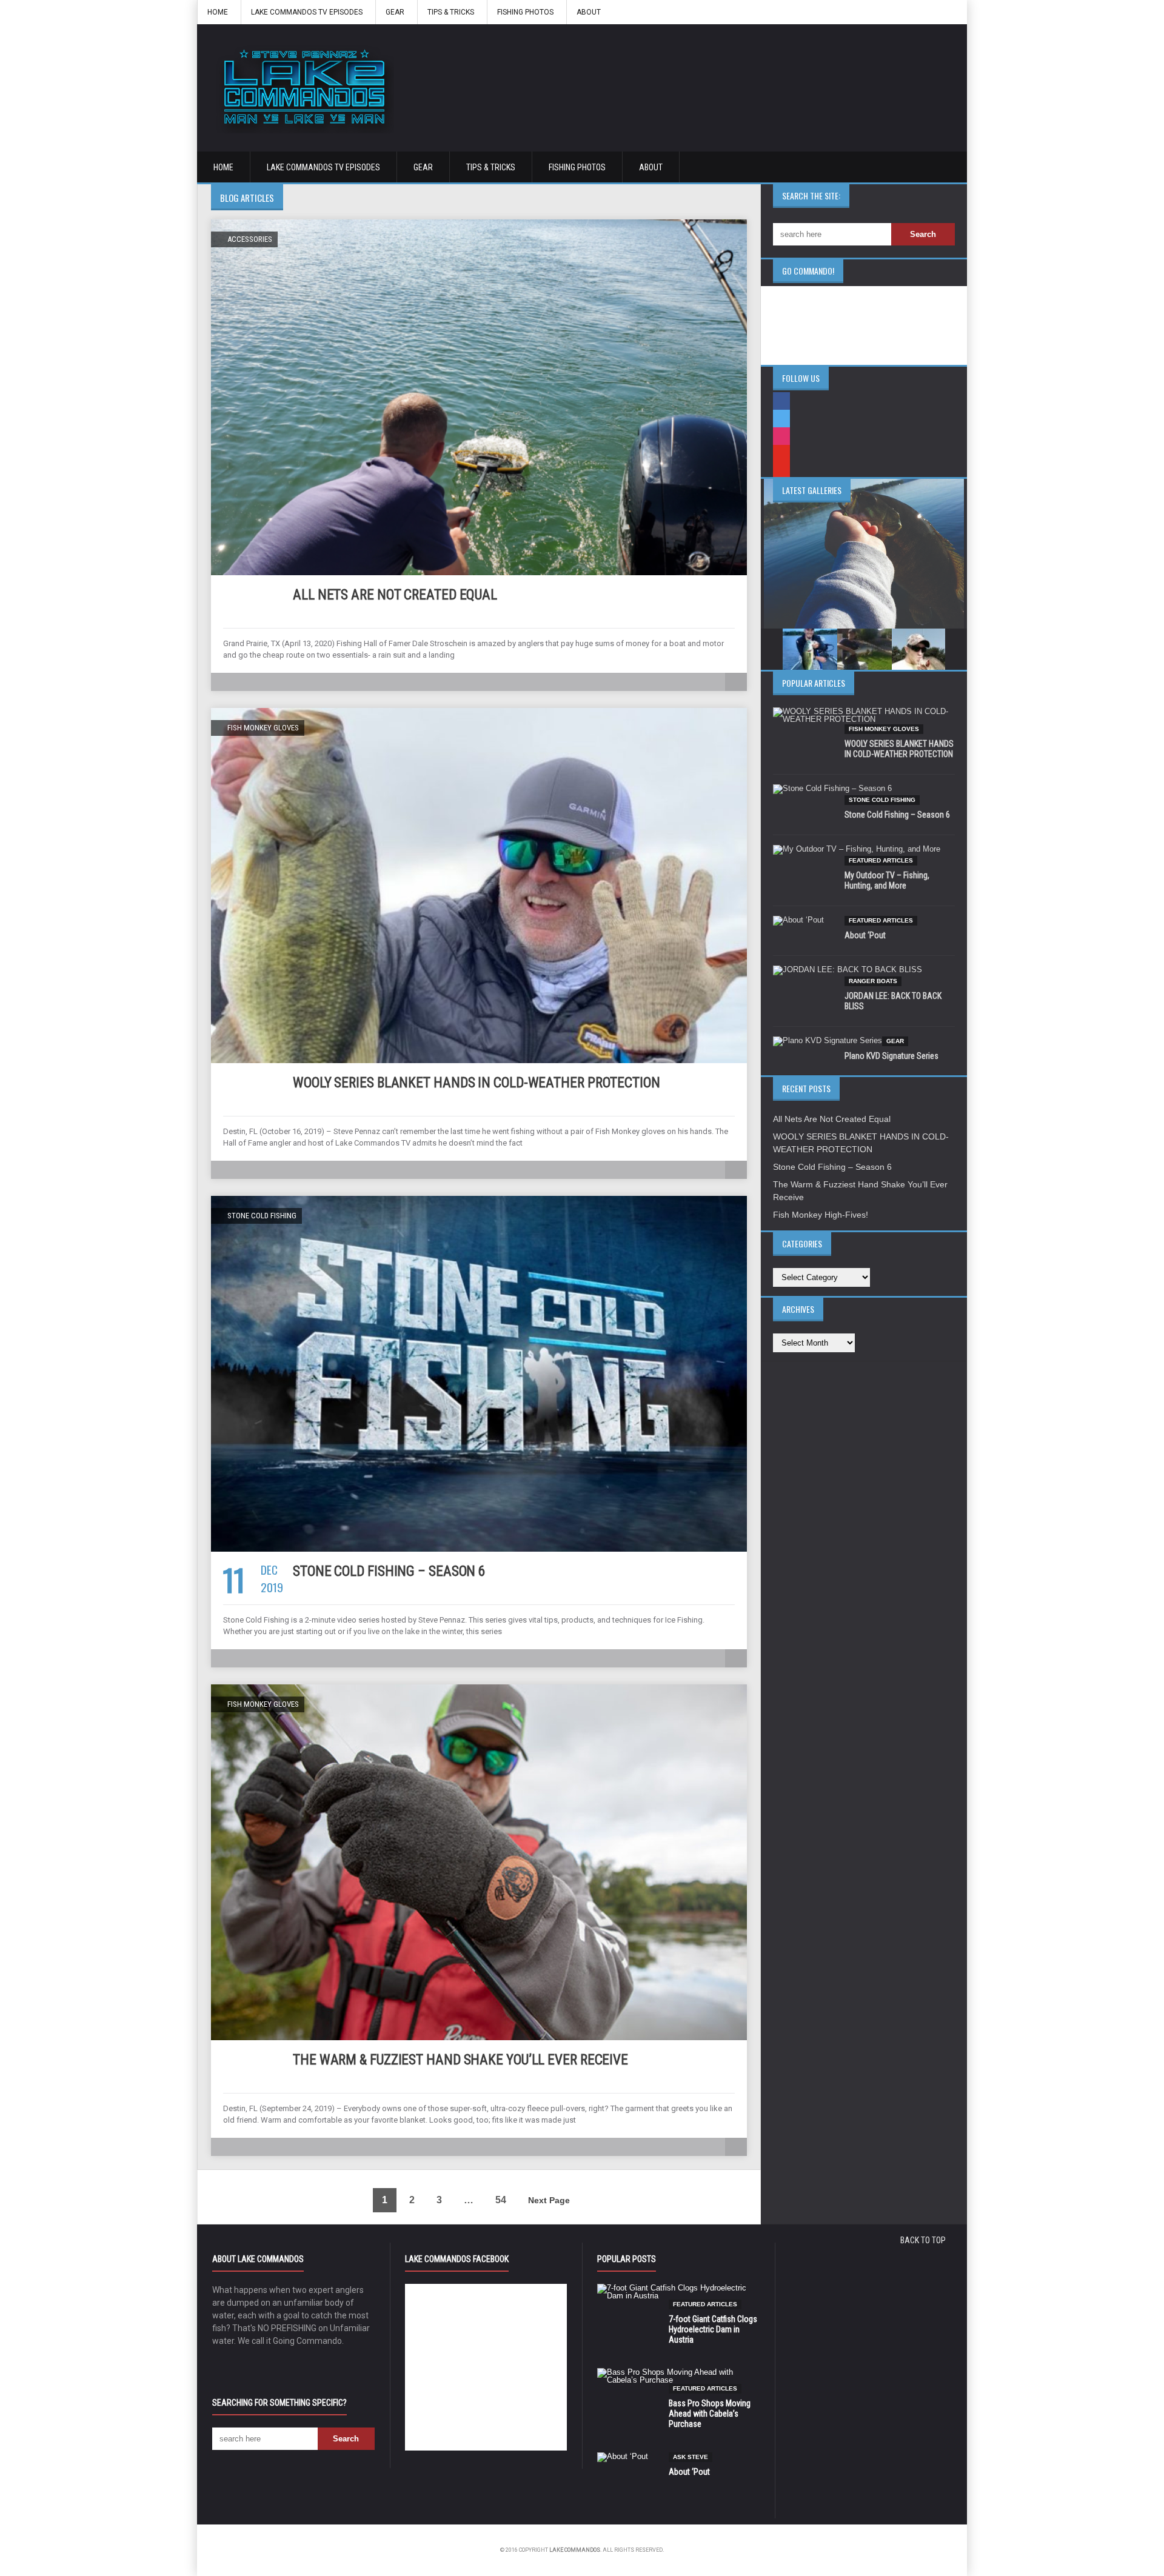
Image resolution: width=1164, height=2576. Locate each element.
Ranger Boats (873, 981)
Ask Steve (691, 2457)
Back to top (923, 2240)
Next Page (549, 2200)
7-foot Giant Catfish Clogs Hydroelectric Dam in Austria (713, 2329)
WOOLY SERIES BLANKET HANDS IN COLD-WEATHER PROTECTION (477, 1083)
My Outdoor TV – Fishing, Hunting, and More (887, 880)
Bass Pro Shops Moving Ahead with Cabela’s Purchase (710, 2414)
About (589, 12)
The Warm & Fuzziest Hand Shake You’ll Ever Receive (460, 2060)
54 (501, 2200)
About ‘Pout (865, 935)
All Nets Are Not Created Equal (395, 595)
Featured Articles (881, 860)
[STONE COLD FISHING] (479, 1200)
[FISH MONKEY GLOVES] (479, 712)
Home (218, 12)
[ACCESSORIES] (479, 224)
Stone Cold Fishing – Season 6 (389, 1571)
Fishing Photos (525, 12)
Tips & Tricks (451, 12)
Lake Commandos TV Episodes (307, 12)
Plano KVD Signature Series (891, 1056)
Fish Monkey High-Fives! (821, 1215)
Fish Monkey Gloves (884, 729)
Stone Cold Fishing (882, 800)
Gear (395, 12)
